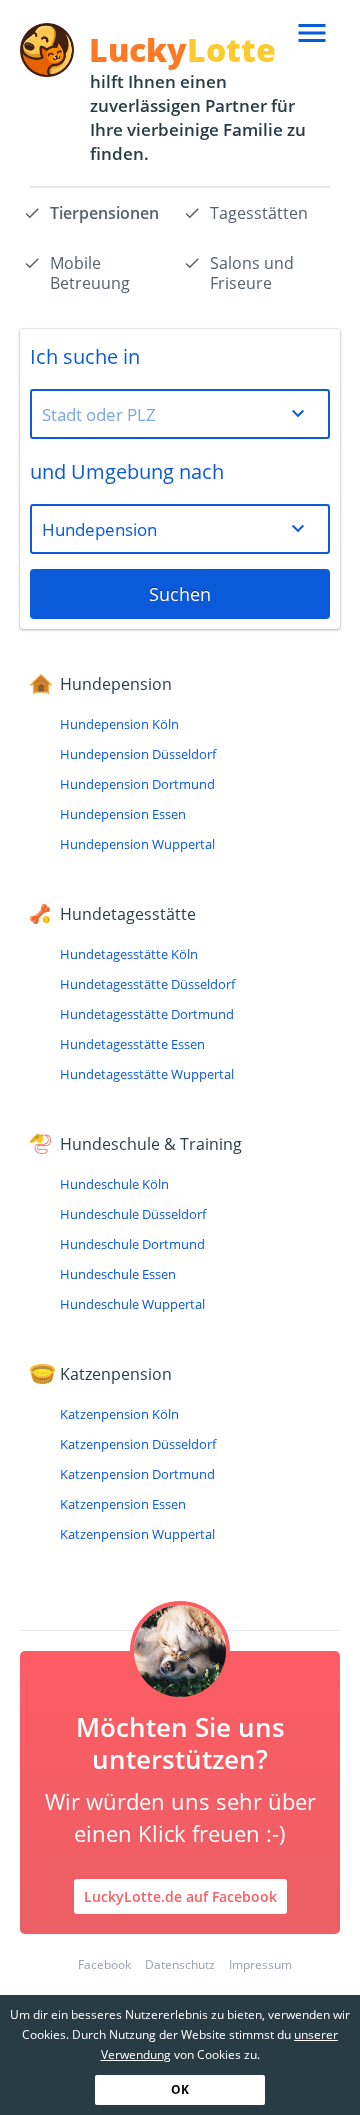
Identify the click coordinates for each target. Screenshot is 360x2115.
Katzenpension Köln (119, 1414)
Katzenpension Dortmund (137, 1474)
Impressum (260, 1964)
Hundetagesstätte (128, 914)
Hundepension (116, 684)
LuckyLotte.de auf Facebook (180, 1896)
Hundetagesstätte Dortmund (147, 1014)
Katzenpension (116, 1374)
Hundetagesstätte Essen (132, 1044)
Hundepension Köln (119, 724)
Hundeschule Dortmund (132, 1244)
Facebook (104, 1964)
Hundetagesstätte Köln (129, 954)
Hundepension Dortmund (137, 784)
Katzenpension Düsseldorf (138, 1444)
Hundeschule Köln (114, 1184)
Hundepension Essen (123, 814)
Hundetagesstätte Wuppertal (147, 1074)
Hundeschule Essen (118, 1274)
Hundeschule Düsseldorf (133, 1214)
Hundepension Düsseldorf (138, 754)
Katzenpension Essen (123, 1504)
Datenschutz (180, 1964)
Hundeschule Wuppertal (132, 1304)
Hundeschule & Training (151, 1144)
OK (180, 2089)
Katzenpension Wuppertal (137, 1534)
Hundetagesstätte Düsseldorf (147, 984)
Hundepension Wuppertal (137, 844)
